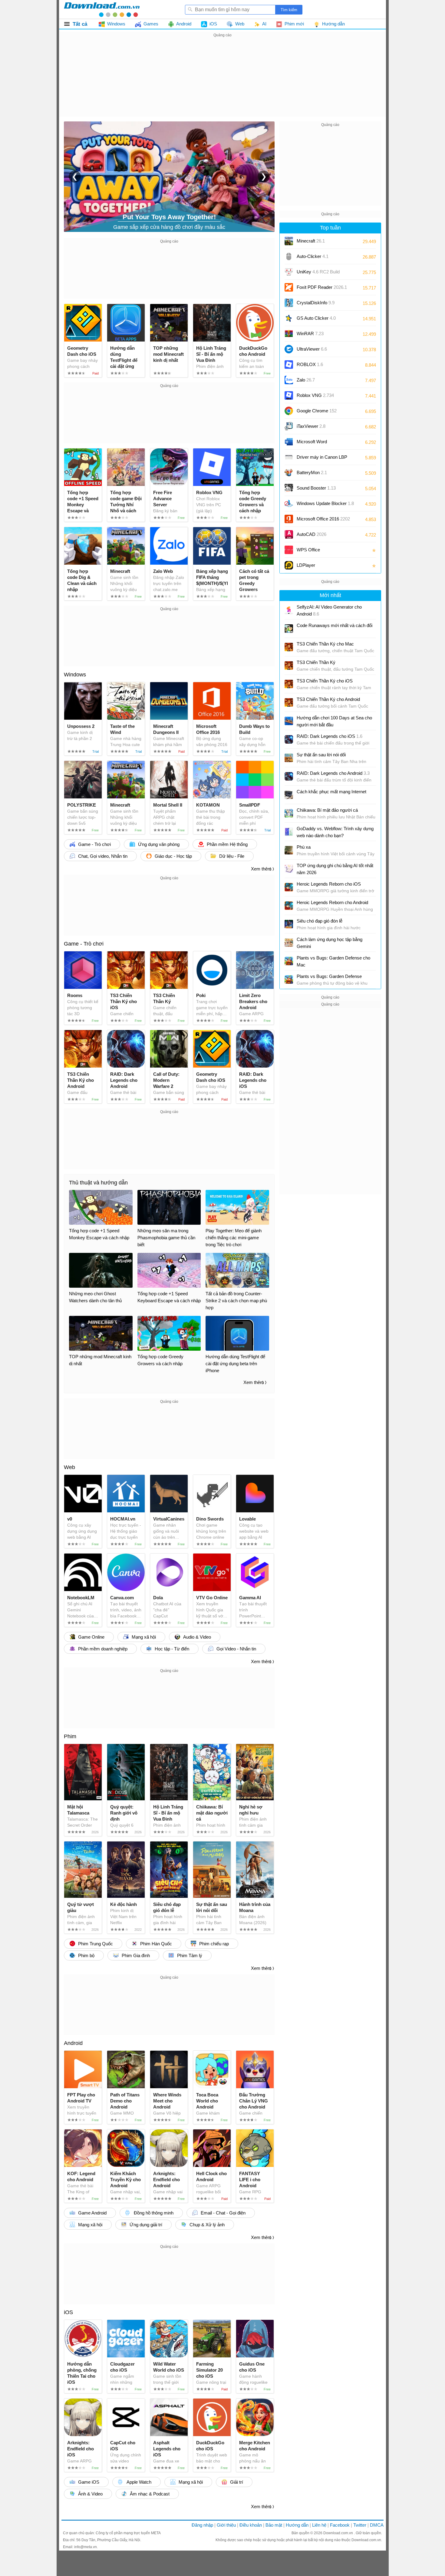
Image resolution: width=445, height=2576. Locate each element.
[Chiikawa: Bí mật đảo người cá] (289, 813)
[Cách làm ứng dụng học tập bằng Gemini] (289, 943)
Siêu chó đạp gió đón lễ (320, 921)
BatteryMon (312, 472)
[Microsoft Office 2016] (289, 519)
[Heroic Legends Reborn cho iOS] (289, 887)
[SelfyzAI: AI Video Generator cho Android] (289, 610)
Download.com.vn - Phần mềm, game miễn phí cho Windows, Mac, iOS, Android (102, 9)
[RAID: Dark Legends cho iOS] (289, 739)
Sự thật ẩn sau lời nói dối (321, 755)
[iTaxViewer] (289, 426)
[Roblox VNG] (289, 395)
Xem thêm (261, 869)
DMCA (377, 2525)
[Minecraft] (289, 241)
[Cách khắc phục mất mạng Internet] (289, 795)
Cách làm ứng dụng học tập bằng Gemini (330, 943)
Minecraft (311, 241)
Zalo (306, 380)
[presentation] (75, 177)
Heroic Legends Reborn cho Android (332, 902)
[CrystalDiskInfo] (289, 303)
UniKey (318, 274)
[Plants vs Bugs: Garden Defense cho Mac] (289, 961)
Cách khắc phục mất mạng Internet (331, 792)
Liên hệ (319, 2525)
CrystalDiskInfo (316, 303)
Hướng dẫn (297, 2525)
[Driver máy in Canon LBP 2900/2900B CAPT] (289, 457)
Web (69, 1467)
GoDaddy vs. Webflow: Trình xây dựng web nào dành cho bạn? (335, 832)
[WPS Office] (289, 550)
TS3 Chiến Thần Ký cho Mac (325, 644)
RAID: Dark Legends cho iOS (330, 736)
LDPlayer (306, 565)
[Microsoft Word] (289, 442)
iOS (68, 2312)
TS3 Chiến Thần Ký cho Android (328, 699)
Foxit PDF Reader (322, 287)
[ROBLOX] (289, 365)
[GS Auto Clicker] (289, 318)
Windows (75, 675)
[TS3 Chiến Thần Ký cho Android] (289, 702)
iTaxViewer (311, 426)
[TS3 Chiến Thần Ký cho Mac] (289, 647)
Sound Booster (316, 488)
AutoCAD (311, 534)
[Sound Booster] (289, 488)
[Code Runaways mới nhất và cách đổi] (289, 629)
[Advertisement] (222, 81)
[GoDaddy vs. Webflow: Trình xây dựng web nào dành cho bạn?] (289, 832)
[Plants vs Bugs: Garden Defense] (289, 979)
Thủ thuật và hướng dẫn (98, 1183)
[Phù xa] (289, 850)
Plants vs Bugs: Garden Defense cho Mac (333, 961)
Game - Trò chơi (84, 944)
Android (73, 2043)
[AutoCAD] (289, 534)
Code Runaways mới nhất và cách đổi (335, 625)
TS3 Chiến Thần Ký (316, 662)
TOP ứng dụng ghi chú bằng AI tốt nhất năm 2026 (335, 869)
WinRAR (310, 334)
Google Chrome (317, 411)
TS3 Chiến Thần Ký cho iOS (325, 681)
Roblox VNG (315, 395)
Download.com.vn (339, 2533)
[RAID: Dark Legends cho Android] (289, 776)
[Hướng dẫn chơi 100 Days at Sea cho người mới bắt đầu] (289, 721)
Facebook (340, 2525)
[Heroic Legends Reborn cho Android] (289, 906)
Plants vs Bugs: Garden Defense (329, 976)
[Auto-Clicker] (289, 256)
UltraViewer (312, 349)
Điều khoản (251, 2525)
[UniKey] (289, 272)
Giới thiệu (226, 2525)
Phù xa (304, 847)
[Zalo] (289, 380)
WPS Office (308, 550)
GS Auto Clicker (316, 318)
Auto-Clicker (313, 256)
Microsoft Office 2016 (323, 521)
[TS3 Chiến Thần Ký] (289, 665)
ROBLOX (310, 364)
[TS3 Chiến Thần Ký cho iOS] (289, 684)
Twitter (360, 2525)
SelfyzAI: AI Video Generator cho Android (329, 610)
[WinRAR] (289, 334)
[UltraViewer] (289, 349)
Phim (70, 1736)
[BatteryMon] (289, 473)
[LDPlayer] (289, 565)
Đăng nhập (202, 2525)
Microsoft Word (318, 444)
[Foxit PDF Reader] (289, 287)
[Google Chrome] (289, 411)
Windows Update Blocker (325, 503)
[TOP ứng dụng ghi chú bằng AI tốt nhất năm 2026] (289, 869)
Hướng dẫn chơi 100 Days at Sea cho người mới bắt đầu (334, 721)
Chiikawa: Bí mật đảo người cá (327, 810)
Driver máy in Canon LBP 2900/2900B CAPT (322, 459)
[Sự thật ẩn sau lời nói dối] (289, 758)
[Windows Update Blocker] (289, 504)
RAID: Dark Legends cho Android (333, 773)
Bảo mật (274, 2525)
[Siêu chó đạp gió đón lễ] (289, 924)
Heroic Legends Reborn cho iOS (329, 884)
